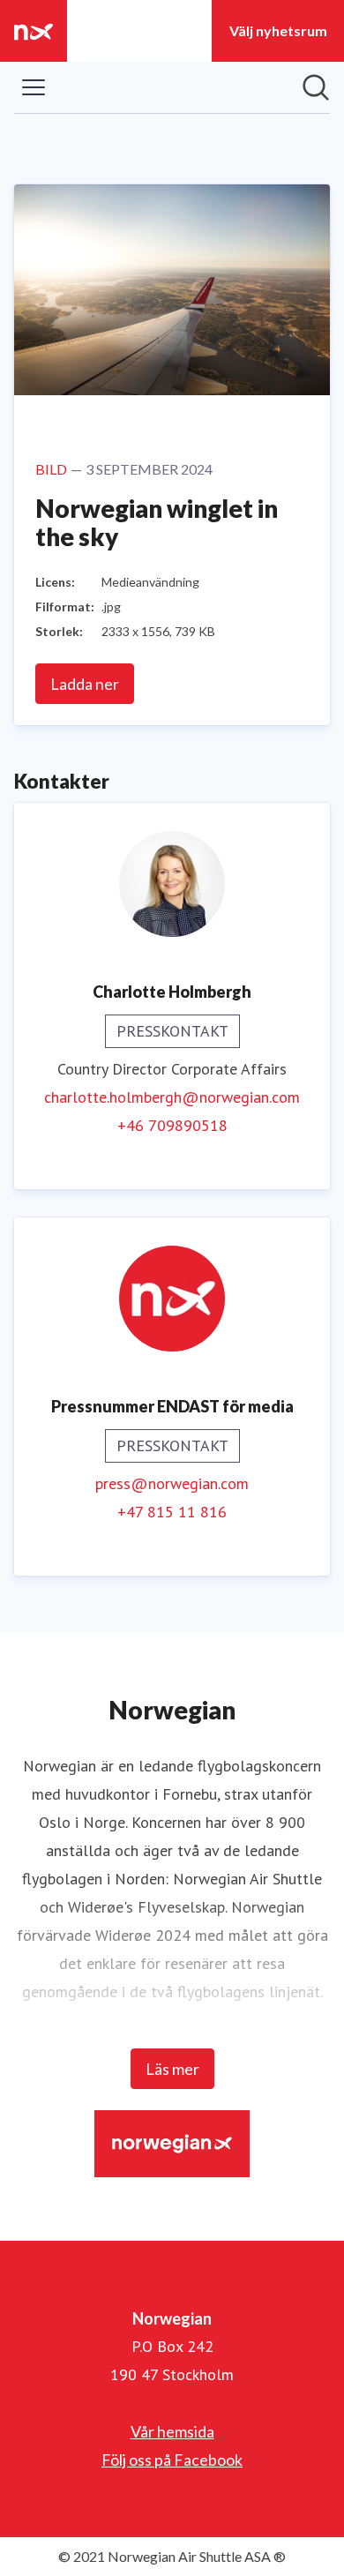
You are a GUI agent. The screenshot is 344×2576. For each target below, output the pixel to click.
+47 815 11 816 (172, 1512)
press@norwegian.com (172, 1483)
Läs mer (172, 2069)
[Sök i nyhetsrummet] (316, 87)
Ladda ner (85, 684)
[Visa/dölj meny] (34, 87)
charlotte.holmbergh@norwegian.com (172, 1097)
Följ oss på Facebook (172, 2460)
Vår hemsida (172, 2431)
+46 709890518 (172, 1125)
